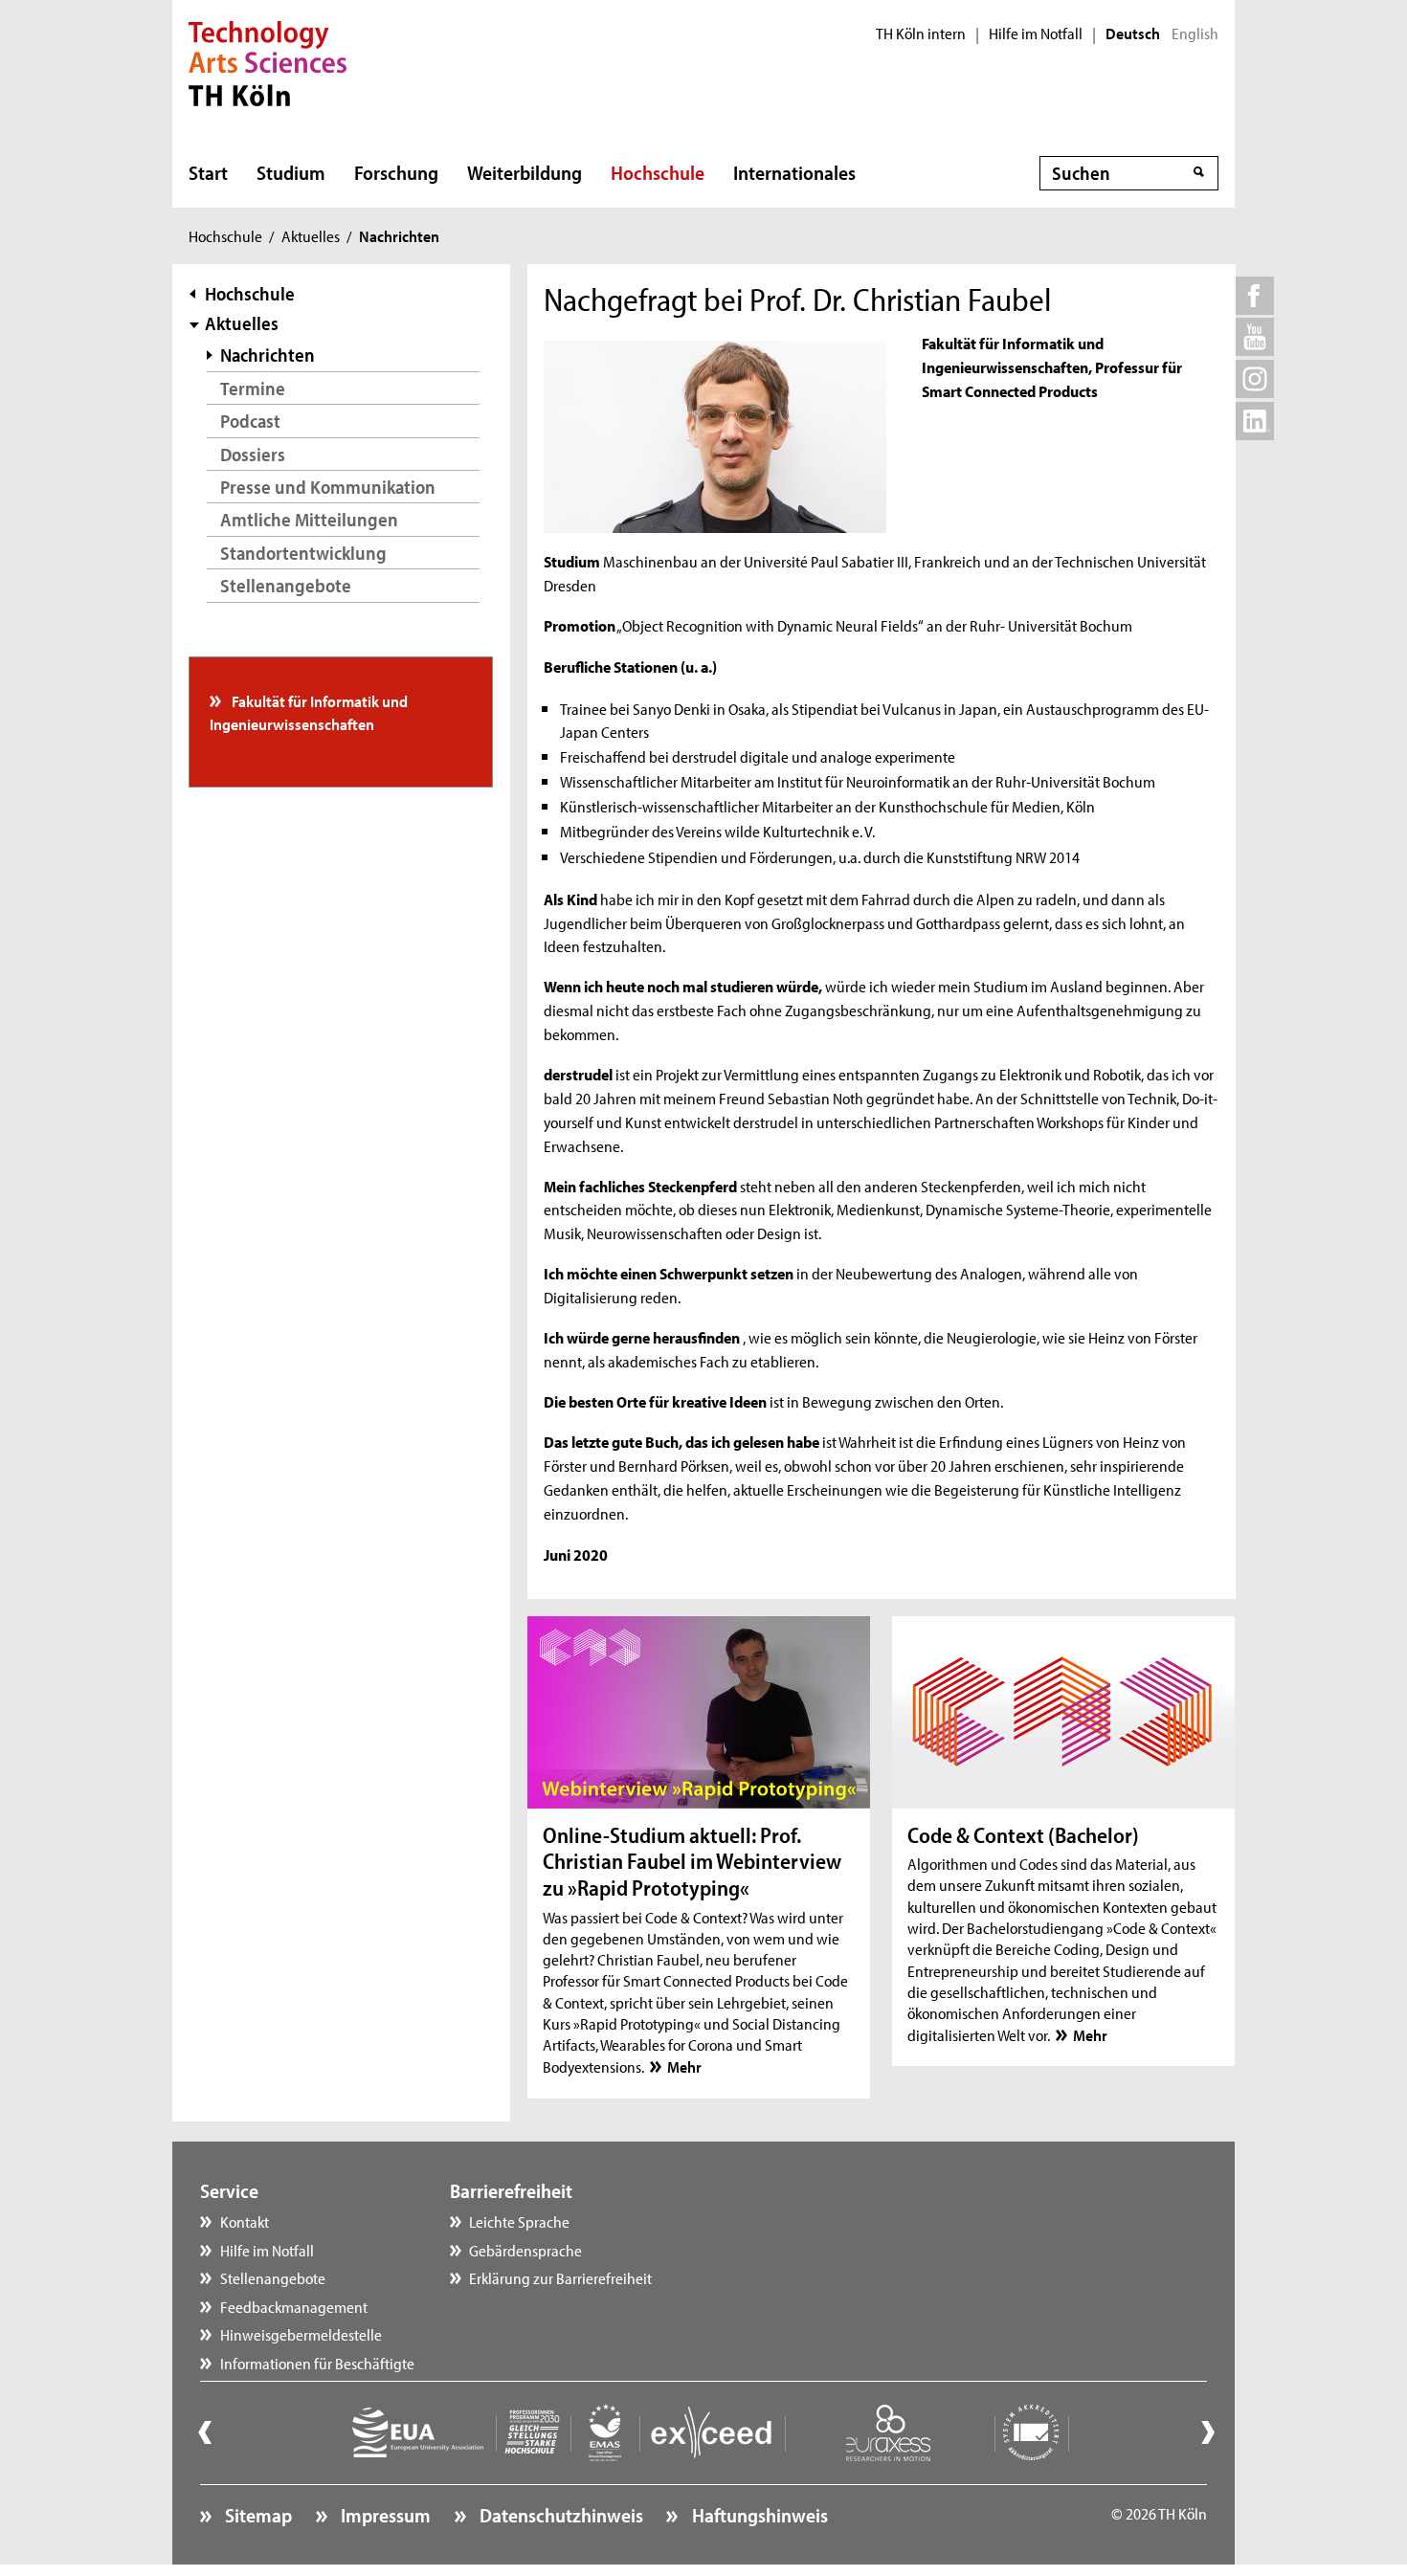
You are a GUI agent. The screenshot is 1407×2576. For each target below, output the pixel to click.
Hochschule (658, 172)
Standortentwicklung (303, 553)
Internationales (794, 172)
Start (208, 172)
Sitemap (257, 2515)
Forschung (396, 172)
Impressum (384, 2515)
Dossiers (253, 454)
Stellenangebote (286, 585)
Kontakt (245, 2221)
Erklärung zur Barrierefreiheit (560, 2277)
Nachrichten (268, 355)
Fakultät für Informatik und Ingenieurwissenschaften (309, 712)
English (1195, 33)
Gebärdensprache (525, 2250)
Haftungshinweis (758, 2515)
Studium (291, 172)
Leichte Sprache (519, 2221)
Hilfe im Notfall (1036, 33)
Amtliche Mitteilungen (309, 519)
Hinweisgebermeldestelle (301, 2334)
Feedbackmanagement (294, 2306)
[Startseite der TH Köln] (268, 61)
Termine (253, 388)
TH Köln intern (921, 33)
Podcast (250, 421)
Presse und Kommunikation (328, 487)
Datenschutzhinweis (559, 2515)
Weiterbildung (525, 172)
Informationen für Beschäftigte (317, 2363)
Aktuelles (311, 235)
